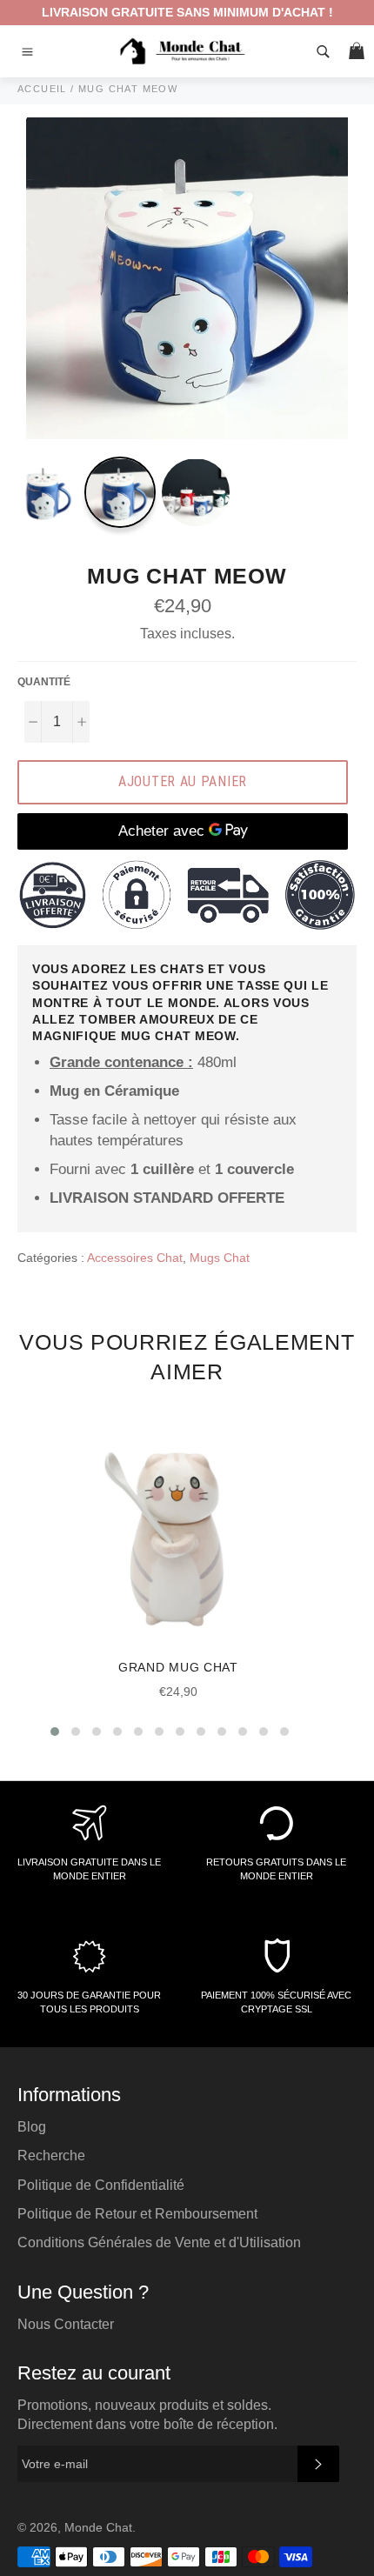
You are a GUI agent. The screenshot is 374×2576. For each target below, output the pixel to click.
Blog (32, 2127)
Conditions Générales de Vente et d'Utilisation (159, 2242)
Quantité (44, 682)
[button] (55, 1732)
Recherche (51, 2156)
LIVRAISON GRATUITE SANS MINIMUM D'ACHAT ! (187, 12)
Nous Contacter (66, 2324)
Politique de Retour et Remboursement (137, 2214)
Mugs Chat (220, 1258)
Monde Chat (98, 2528)
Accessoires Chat (135, 1258)
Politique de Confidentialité (101, 2185)
